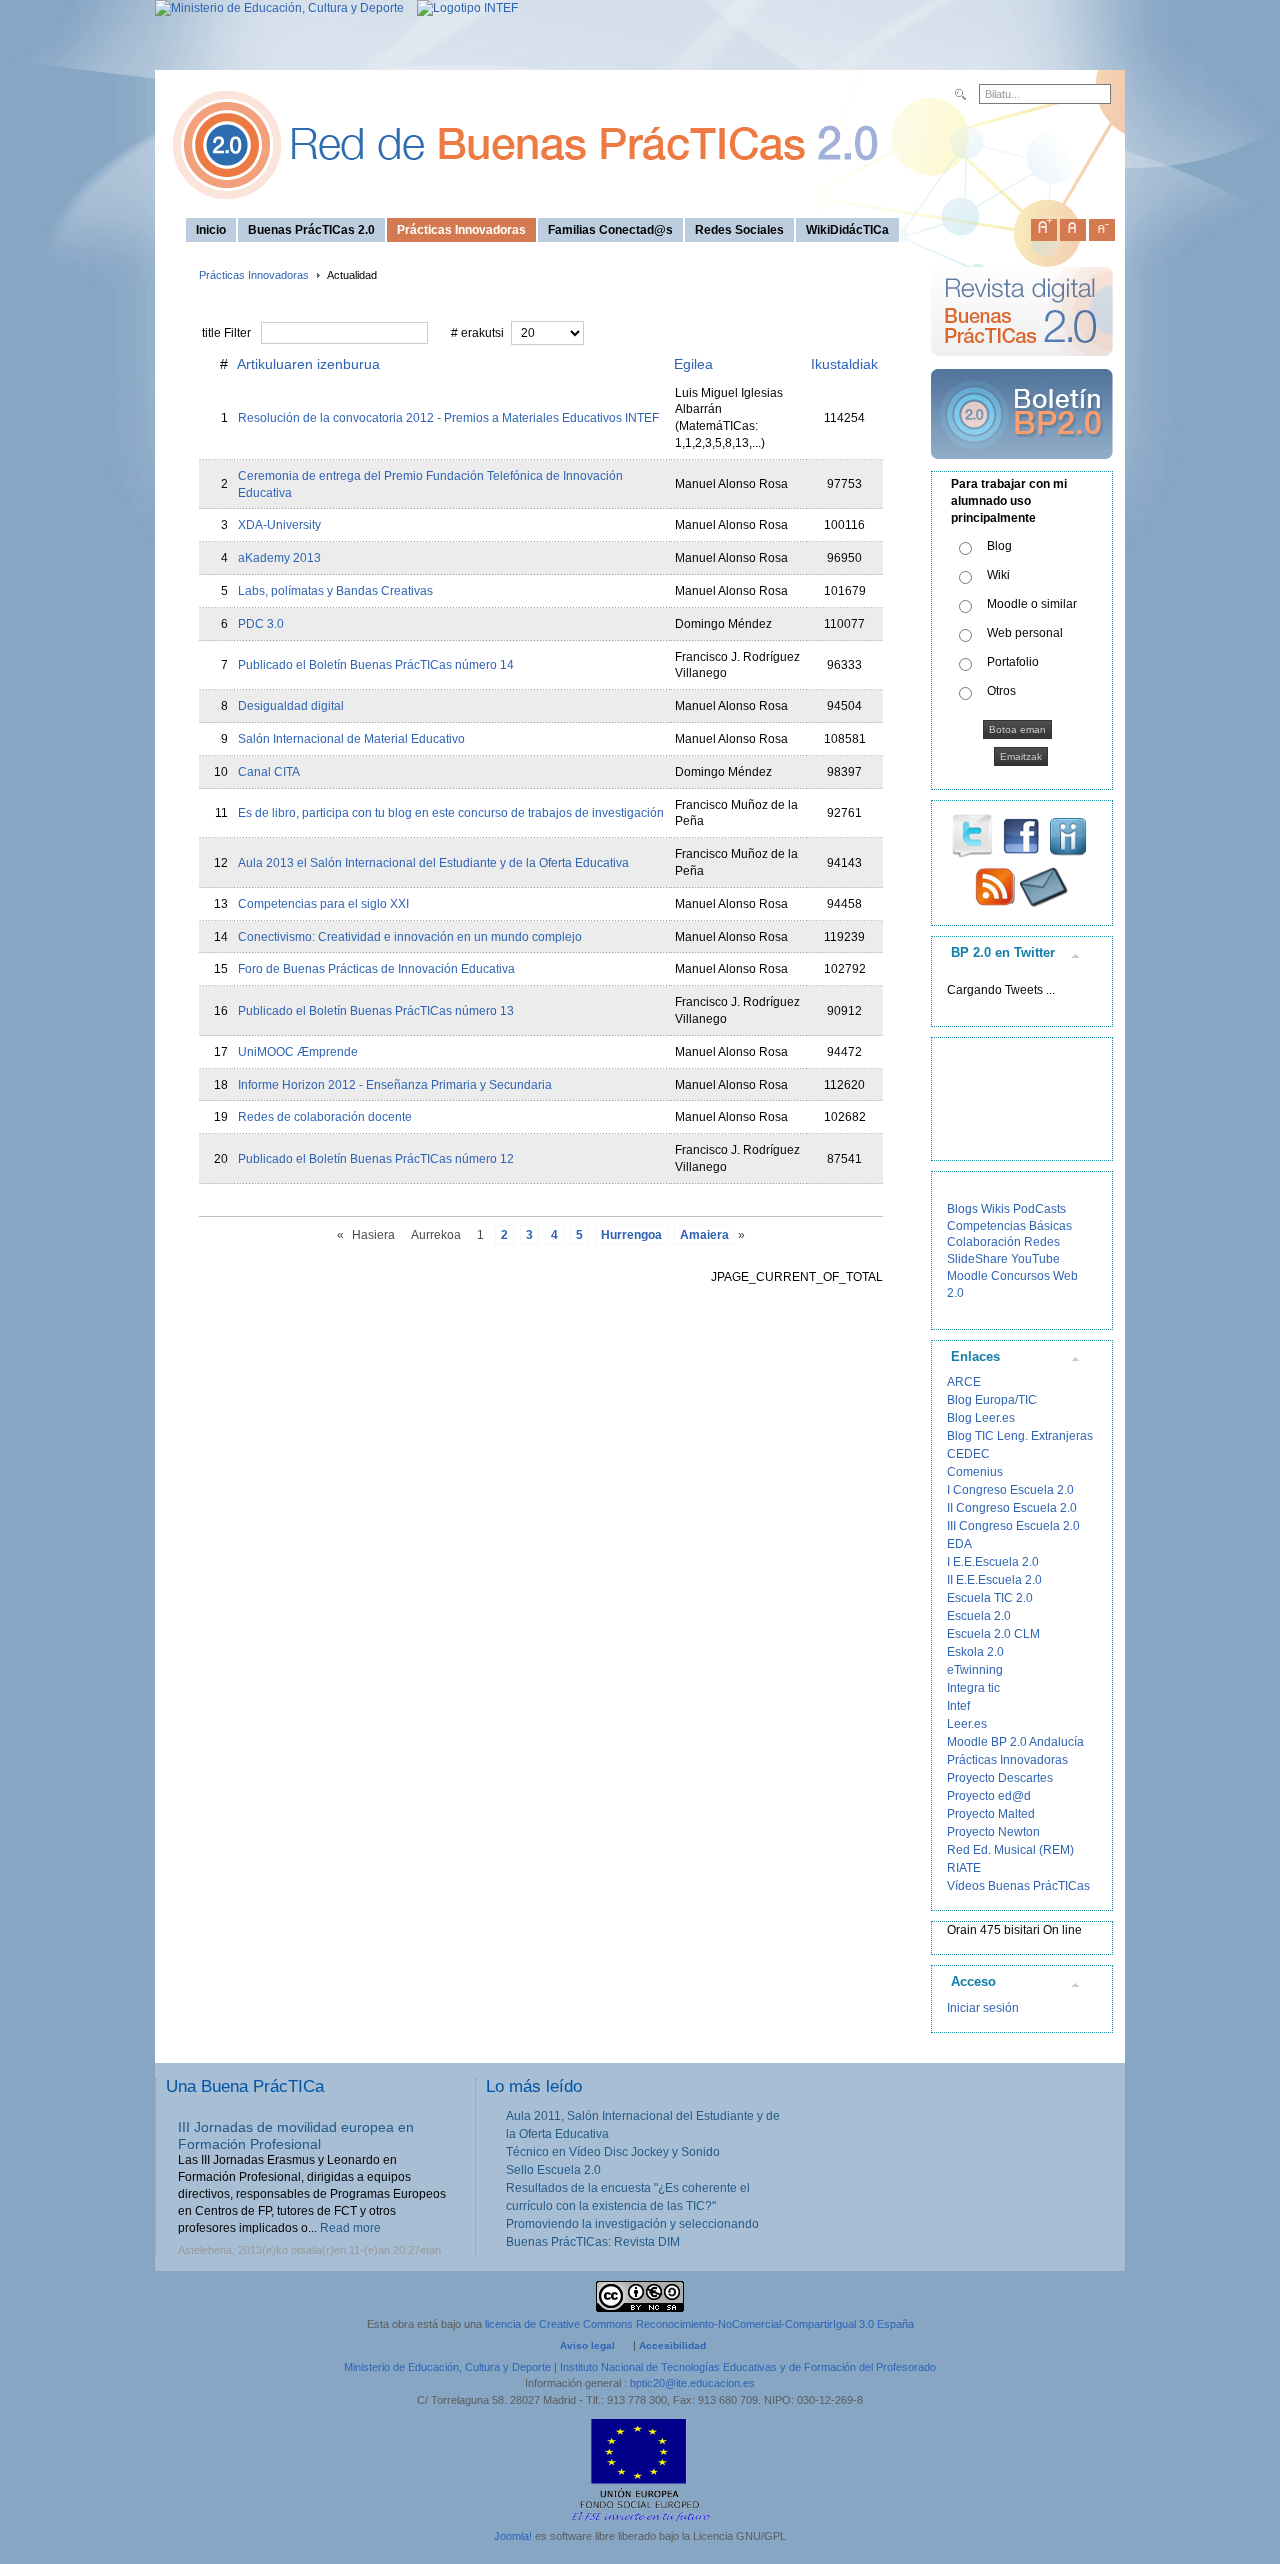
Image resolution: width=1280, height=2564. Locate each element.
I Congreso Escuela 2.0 (1010, 1490)
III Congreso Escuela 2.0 (1013, 1526)
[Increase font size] (1044, 226)
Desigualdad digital (291, 706)
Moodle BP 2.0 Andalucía (1015, 1742)
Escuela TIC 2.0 (990, 1598)
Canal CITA (269, 772)
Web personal (1025, 633)
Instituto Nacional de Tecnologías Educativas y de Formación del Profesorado (748, 2367)
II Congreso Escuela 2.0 (1012, 1508)
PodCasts (1039, 1209)
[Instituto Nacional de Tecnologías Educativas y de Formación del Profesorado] (462, 8)
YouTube (1035, 1259)
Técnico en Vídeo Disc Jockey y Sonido (613, 2152)
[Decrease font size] (1102, 226)
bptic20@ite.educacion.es (692, 2383)
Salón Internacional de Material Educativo (351, 739)
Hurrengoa (631, 1235)
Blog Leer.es (981, 1418)
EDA (959, 1544)
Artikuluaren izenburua (308, 364)
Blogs (962, 1209)
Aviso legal (587, 2345)
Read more (350, 2228)
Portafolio (1013, 662)
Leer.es (967, 1724)
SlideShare (977, 1259)
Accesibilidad (672, 2345)
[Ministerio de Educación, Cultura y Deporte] (279, 8)
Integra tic (973, 1688)
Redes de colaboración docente (325, 1117)
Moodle (967, 1276)
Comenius (975, 1472)
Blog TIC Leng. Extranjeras (1020, 1436)
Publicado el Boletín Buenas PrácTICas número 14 (376, 665)
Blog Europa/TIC (992, 1400)
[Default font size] (1073, 226)
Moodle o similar (1032, 604)
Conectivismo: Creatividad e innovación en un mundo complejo (410, 937)
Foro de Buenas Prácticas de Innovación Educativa (376, 969)
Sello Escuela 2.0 (553, 2170)
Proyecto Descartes (1000, 1778)
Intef (958, 1706)
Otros (1001, 691)
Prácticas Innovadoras (254, 275)
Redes (1042, 1242)
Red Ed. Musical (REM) (1010, 1850)
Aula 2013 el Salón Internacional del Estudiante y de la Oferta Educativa (433, 863)
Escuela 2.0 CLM (993, 1634)
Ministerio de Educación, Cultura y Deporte (447, 2367)
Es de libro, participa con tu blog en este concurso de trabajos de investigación (451, 813)
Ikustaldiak (844, 364)
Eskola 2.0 (975, 1652)
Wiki (998, 575)
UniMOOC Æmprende (298, 1052)
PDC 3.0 (261, 624)
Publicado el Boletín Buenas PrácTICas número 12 (376, 1159)
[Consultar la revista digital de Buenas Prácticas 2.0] (1022, 365)
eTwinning (975, 1670)
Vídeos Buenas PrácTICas (1018, 1886)
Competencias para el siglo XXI (323, 904)
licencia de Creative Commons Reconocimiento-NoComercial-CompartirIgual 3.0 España (699, 2324)
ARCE (964, 1382)
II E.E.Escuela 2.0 (994, 1580)
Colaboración (984, 1242)
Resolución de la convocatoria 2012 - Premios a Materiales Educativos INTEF (448, 418)
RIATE (964, 1868)
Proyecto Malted (991, 1814)
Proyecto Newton (993, 1832)
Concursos (1020, 1276)
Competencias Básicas (1009, 1226)
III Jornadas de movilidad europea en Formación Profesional (296, 2135)
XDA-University (279, 525)
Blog (999, 546)
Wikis (995, 1209)
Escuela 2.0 (979, 1616)
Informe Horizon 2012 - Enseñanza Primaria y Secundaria (395, 1085)
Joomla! (513, 2536)
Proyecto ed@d (989, 1796)
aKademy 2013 (279, 558)
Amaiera (704, 1235)
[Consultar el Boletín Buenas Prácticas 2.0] (1022, 467)
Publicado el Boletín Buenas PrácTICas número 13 (376, 1011)
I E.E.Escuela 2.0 (993, 1562)
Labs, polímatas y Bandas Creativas (335, 591)
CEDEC (968, 1454)
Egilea (693, 364)
